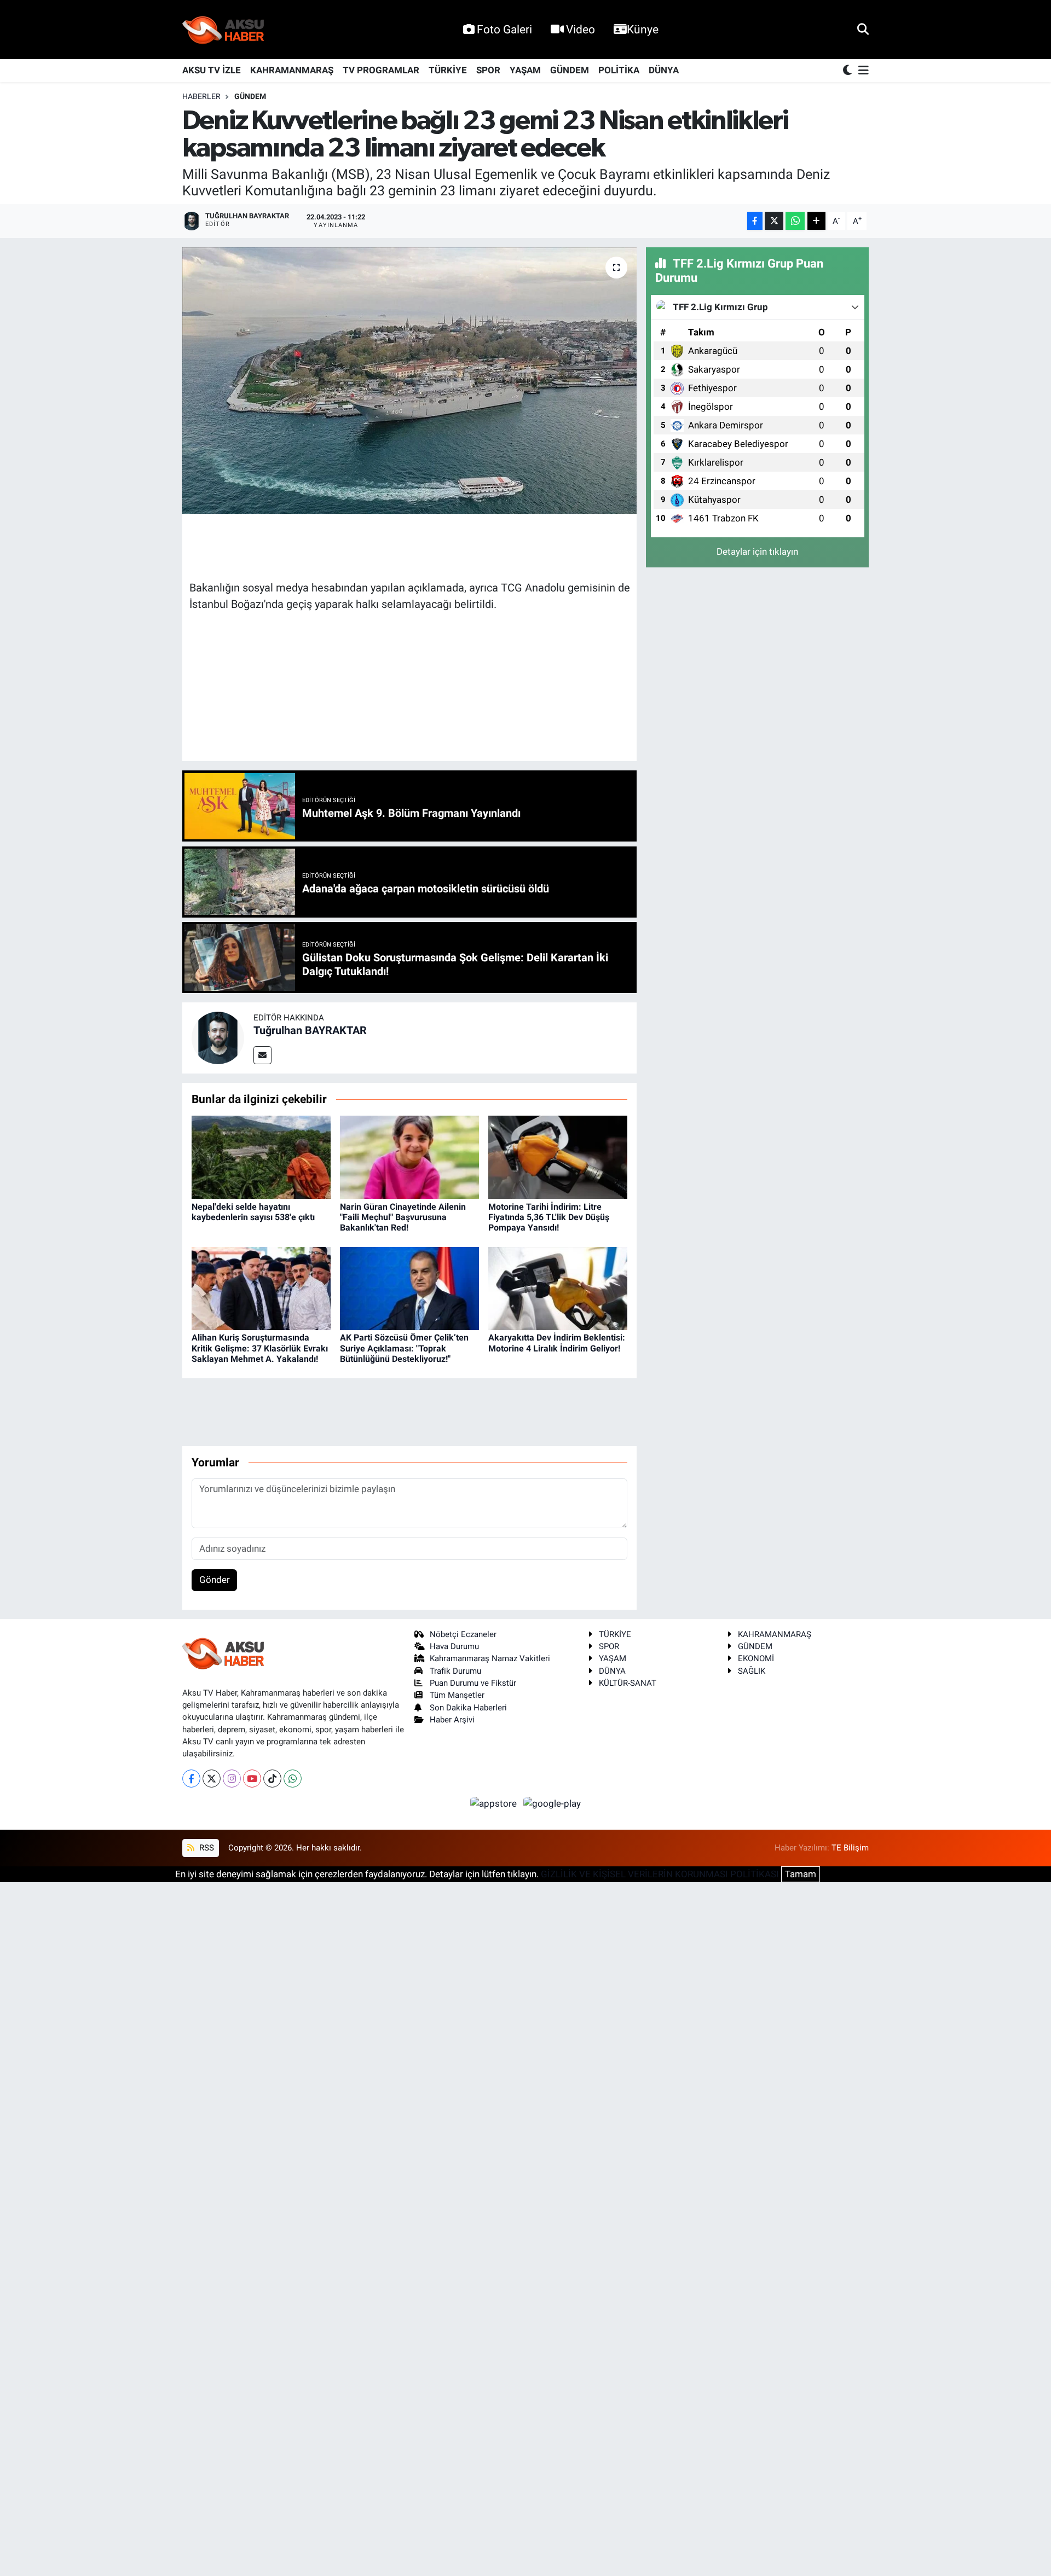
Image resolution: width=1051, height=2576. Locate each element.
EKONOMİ (756, 1658)
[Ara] (863, 29)
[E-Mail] (262, 1055)
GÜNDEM (570, 70)
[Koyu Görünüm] (848, 71)
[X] (212, 1779)
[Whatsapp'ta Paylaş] (795, 221)
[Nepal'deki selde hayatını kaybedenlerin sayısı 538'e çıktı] (261, 1157)
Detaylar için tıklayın (757, 552)
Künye (643, 29)
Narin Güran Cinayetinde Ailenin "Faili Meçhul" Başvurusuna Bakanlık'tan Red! (403, 1217)
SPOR (488, 70)
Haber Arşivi (452, 1720)
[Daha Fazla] (816, 221)
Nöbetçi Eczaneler (463, 1634)
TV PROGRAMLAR (381, 70)
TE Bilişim (850, 1848)
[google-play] (552, 1803)
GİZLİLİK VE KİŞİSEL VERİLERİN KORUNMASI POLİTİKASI (660, 1874)
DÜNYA (664, 70)
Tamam (801, 1874)
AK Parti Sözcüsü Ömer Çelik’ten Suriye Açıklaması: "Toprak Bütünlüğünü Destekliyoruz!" (404, 1348)
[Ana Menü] (862, 71)
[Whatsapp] (293, 1779)
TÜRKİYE (448, 70)
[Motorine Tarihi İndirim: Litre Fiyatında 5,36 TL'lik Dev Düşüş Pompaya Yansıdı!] (558, 1157)
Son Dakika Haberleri (468, 1708)
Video (581, 29)
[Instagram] (232, 1779)
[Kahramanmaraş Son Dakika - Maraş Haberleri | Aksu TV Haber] (223, 30)
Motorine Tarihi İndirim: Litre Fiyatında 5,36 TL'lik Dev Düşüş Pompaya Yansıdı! (549, 1217)
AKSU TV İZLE (212, 70)
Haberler (201, 96)
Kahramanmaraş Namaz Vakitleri (490, 1658)
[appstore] (495, 1803)
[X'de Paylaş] (774, 221)
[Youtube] (252, 1779)
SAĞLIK (752, 1671)
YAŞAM (525, 70)
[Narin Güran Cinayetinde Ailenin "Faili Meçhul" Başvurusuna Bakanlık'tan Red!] (409, 1157)
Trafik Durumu (455, 1671)
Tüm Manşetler (457, 1695)
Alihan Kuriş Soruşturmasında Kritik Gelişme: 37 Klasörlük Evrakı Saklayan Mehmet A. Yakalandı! (260, 1348)
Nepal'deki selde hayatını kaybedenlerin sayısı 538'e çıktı (253, 1212)
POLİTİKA (619, 70)
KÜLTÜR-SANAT (628, 1683)
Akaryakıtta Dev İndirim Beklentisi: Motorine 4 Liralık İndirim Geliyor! (557, 1343)
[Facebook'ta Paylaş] (755, 221)
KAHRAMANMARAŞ (292, 70)
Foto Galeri (504, 29)
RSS (206, 1848)
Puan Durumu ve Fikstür (473, 1683)
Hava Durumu (454, 1646)
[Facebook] (191, 1779)
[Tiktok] (272, 1779)
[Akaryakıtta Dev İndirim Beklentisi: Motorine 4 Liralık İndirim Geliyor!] (558, 1287)
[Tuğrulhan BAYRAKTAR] (218, 1037)
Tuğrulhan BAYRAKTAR (310, 1030)
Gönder (215, 1580)
